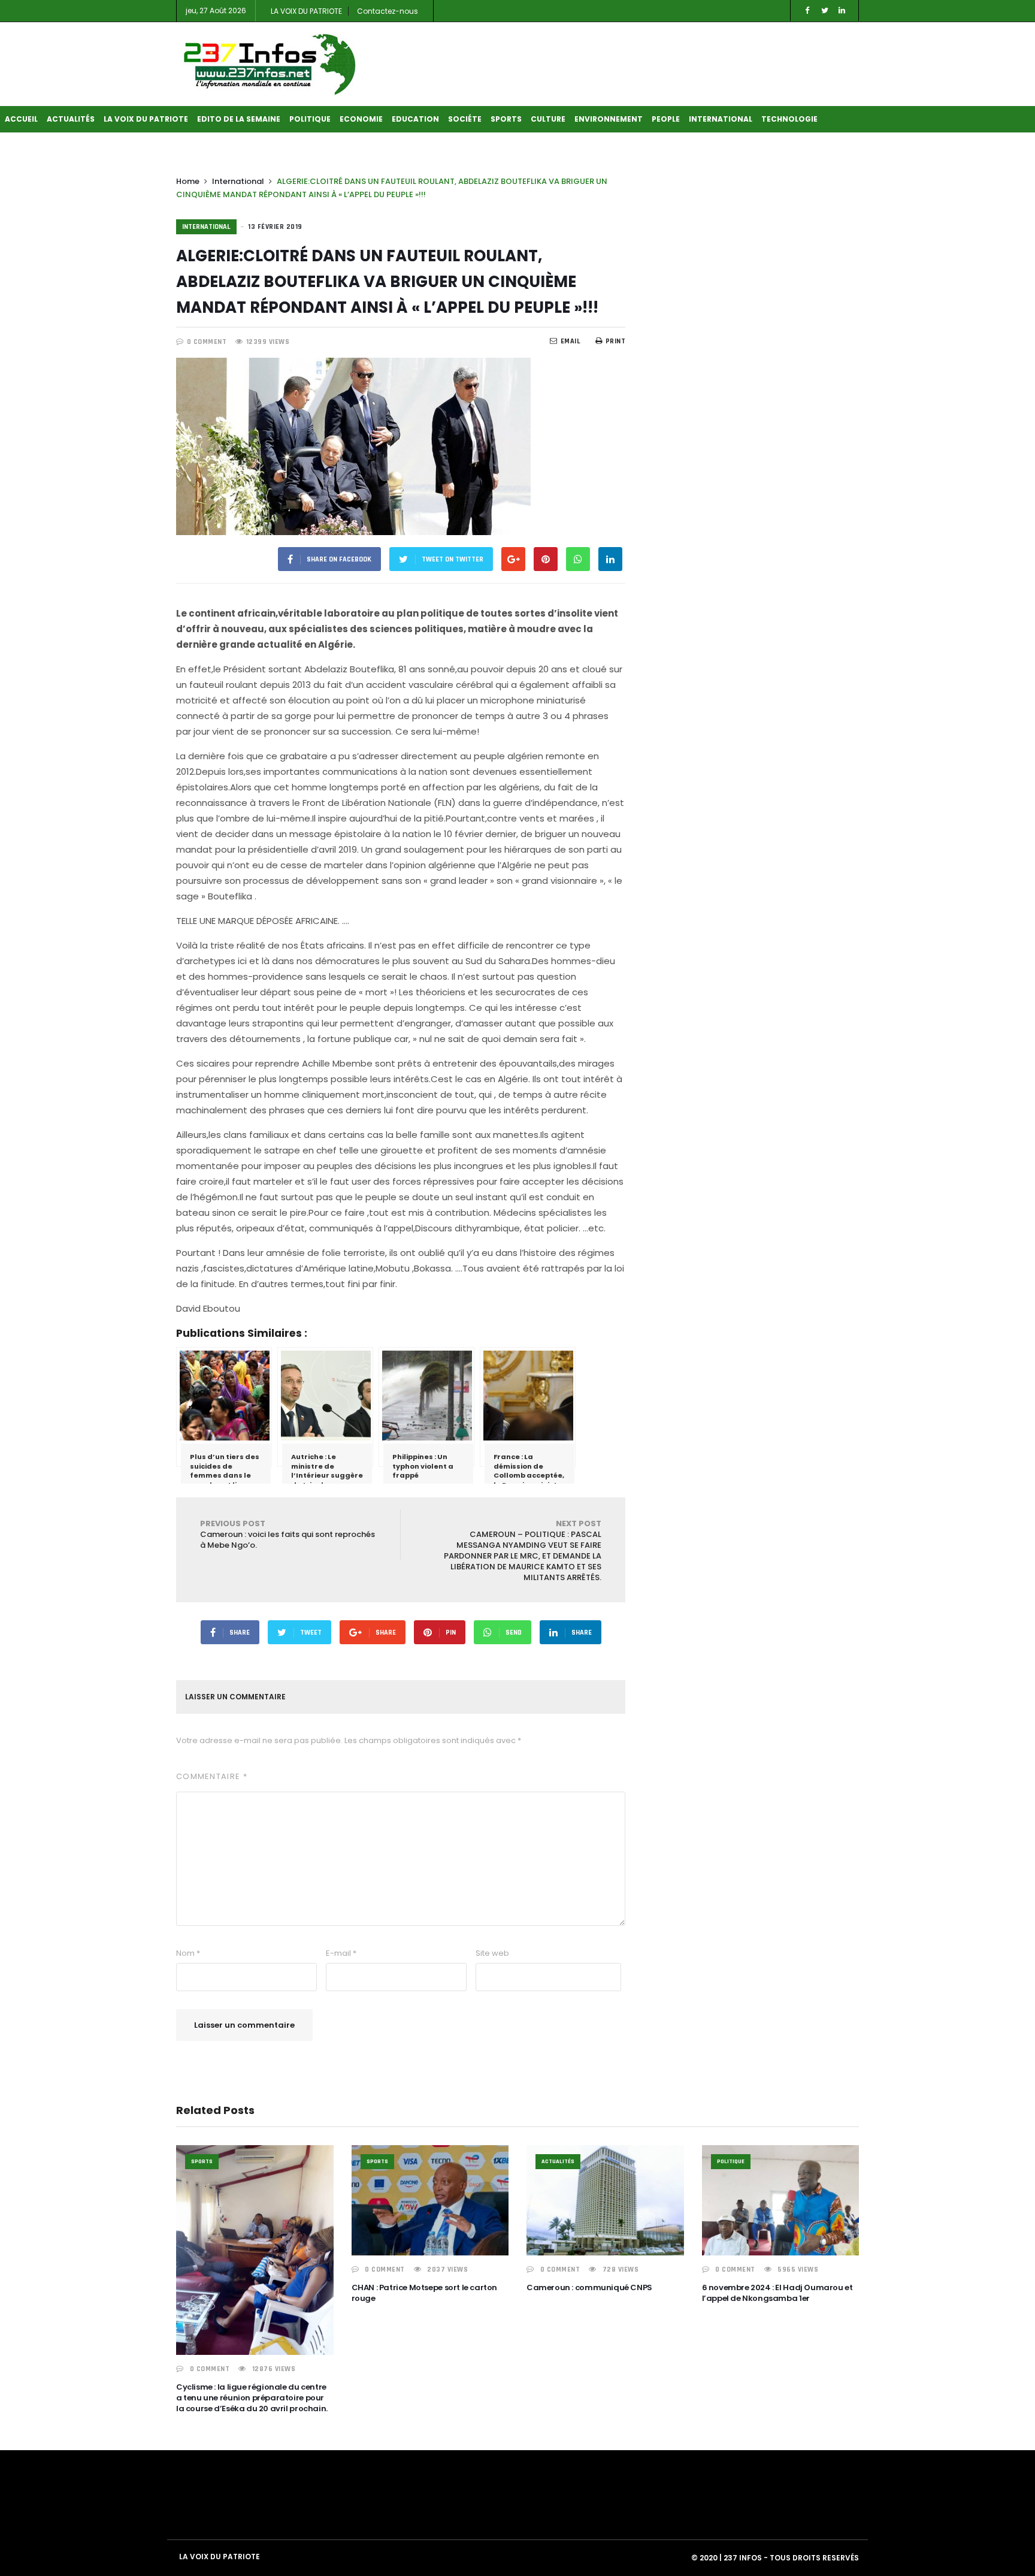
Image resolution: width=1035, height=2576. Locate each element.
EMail (571, 341)
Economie (361, 119)
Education (415, 119)
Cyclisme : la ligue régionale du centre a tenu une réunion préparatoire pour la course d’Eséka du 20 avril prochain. (252, 2398)
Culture (548, 119)
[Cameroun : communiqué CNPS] (605, 2200)
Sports (506, 119)
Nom (188, 1953)
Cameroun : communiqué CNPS (589, 2287)
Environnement (609, 119)
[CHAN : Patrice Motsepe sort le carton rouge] (430, 2200)
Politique (310, 119)
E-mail (341, 1953)
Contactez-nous (388, 11)
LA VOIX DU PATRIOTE (306, 11)
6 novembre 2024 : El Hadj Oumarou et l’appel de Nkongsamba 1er (777, 2293)
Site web (492, 1953)
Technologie (789, 119)
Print (615, 341)
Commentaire (212, 1776)
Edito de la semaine (239, 119)
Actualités (71, 119)
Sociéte (465, 119)
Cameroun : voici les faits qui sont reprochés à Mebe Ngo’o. (287, 1534)
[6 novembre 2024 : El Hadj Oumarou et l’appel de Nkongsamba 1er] (781, 2200)
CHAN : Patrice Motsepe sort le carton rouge (425, 2293)
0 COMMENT (207, 342)
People (666, 119)
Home (188, 181)
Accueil (21, 119)
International (721, 119)
